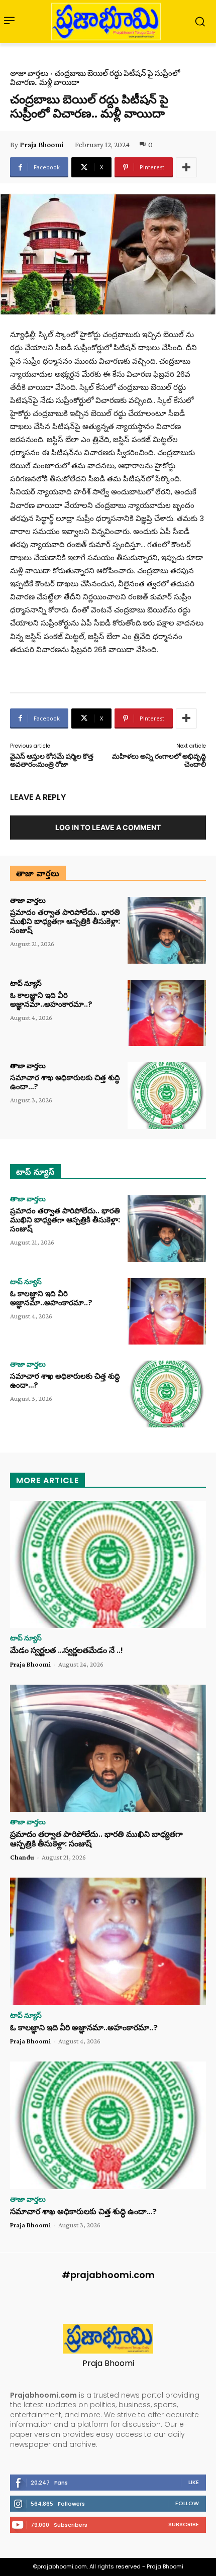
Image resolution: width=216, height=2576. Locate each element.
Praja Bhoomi (41, 145)
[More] (186, 167)
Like (194, 2482)
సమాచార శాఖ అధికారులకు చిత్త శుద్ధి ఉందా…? (65, 1082)
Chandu (22, 1857)
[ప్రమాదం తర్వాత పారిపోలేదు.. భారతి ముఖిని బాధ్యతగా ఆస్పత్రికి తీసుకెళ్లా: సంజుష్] (167, 930)
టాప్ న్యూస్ (26, 983)
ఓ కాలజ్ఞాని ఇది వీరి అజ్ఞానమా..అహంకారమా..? (51, 1000)
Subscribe (184, 2524)
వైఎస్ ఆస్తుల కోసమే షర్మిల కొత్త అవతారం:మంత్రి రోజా (52, 760)
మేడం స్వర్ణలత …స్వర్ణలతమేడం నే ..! (67, 1650)
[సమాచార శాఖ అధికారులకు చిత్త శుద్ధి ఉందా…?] (167, 1096)
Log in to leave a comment (108, 827)
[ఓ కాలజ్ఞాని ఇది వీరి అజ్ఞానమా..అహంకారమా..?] (167, 1013)
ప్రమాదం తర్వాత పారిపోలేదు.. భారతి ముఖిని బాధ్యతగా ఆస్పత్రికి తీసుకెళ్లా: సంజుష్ (65, 921)
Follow (187, 2503)
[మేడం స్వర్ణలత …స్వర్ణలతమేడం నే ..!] (108, 1565)
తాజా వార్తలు (29, 73)
